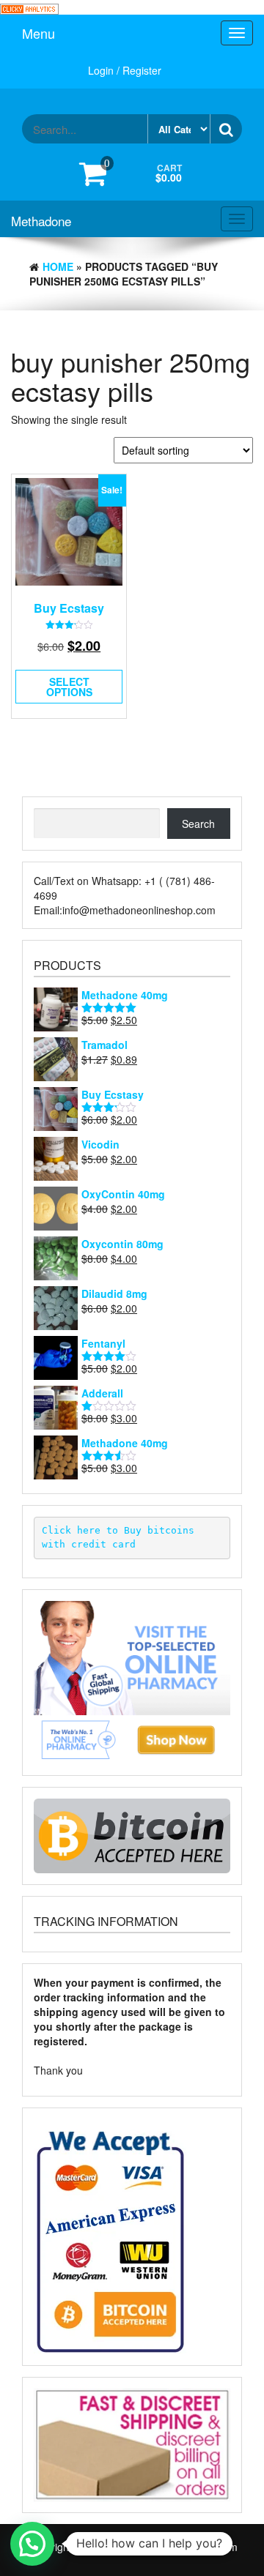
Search (198, 824)
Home (58, 266)
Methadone (41, 221)
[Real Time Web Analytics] (29, 7)
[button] (32, 2544)
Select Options (69, 687)
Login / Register (125, 70)
